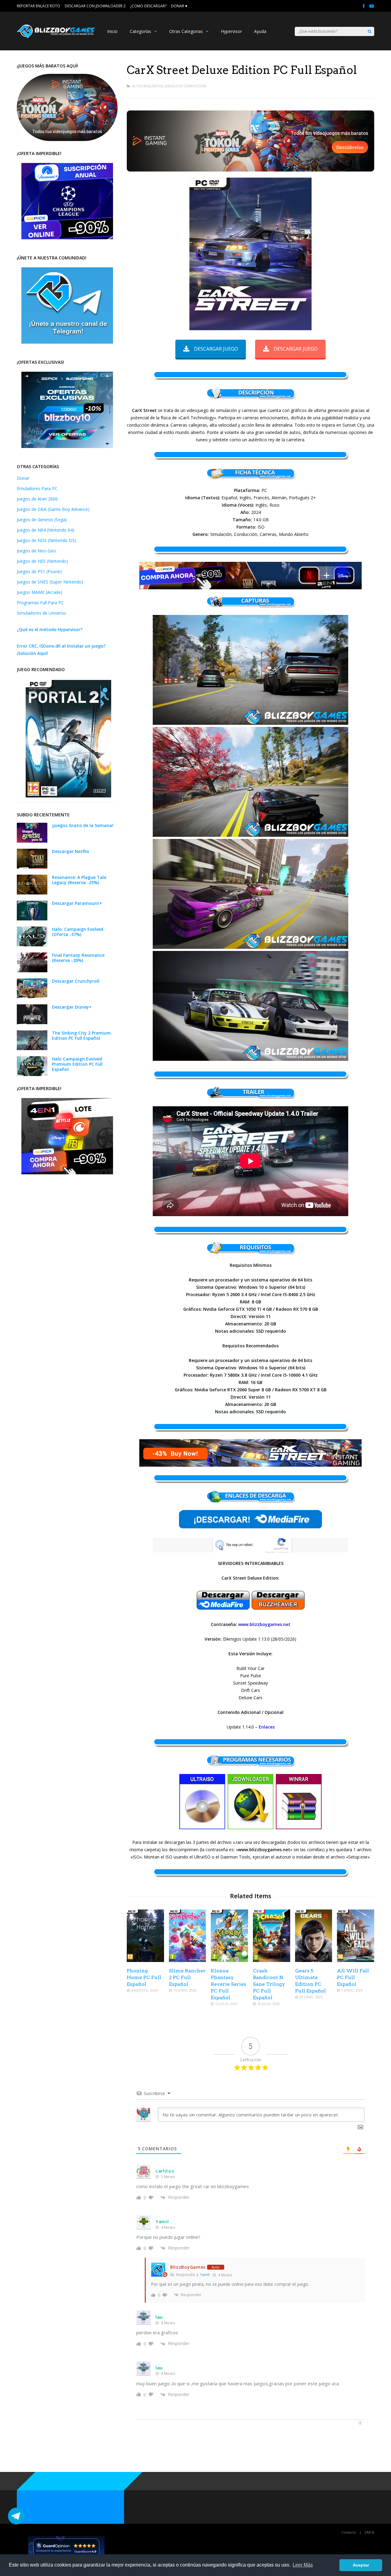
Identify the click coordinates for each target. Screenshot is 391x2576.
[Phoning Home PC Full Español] (145, 1960)
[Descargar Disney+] (32, 1022)
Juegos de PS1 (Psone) (39, 571)
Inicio (112, 31)
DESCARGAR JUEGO (216, 349)
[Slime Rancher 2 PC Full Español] (188, 1960)
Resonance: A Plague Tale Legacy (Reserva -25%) (79, 880)
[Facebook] (364, 6)
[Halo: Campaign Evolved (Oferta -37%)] (32, 945)
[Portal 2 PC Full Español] (68, 796)
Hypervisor (231, 31)
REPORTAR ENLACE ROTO (38, 6)
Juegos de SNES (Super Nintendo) (50, 582)
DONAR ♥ (179, 6)
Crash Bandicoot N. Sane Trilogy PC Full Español (269, 1984)
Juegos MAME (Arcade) (40, 592)
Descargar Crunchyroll (76, 981)
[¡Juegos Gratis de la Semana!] (32, 841)
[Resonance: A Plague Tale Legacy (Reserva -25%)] (32, 893)
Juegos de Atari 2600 (37, 499)
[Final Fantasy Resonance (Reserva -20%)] (32, 971)
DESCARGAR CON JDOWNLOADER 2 (95, 6)
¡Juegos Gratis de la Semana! (83, 825)
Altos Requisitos (148, 86)
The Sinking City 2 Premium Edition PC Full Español (81, 1035)
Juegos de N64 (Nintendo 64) (46, 530)
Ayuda (260, 31)
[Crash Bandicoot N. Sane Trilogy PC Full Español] (272, 1960)
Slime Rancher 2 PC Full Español (187, 1977)
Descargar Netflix (71, 851)
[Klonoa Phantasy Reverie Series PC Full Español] (229, 1960)
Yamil (205, 2275)
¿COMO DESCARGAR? (148, 6)
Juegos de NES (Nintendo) (42, 561)
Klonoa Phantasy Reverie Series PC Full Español (228, 1984)
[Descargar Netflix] (32, 867)
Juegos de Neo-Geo (36, 551)
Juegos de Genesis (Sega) (42, 520)
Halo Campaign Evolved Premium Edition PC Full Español (77, 1064)
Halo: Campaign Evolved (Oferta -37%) (78, 932)
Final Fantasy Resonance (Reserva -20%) (78, 958)
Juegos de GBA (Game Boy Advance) (53, 509)
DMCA (369, 2532)
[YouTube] (372, 6)
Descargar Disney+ (72, 1007)
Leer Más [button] (303, 2565)
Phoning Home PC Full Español (144, 1977)
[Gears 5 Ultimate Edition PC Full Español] (314, 1960)
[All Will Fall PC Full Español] (356, 1960)
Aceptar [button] (361, 2565)
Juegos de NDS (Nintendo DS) (46, 540)
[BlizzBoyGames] (56, 37)
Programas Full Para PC (40, 603)
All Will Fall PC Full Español (353, 1977)
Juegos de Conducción (186, 86)
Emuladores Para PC (37, 488)
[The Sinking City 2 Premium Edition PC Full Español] (32, 1048)
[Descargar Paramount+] (32, 919)
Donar (23, 478)
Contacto (349, 2532)
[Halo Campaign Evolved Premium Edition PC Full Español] (32, 1074)
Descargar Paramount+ (77, 903)
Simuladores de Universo (41, 613)
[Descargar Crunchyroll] (32, 997)
